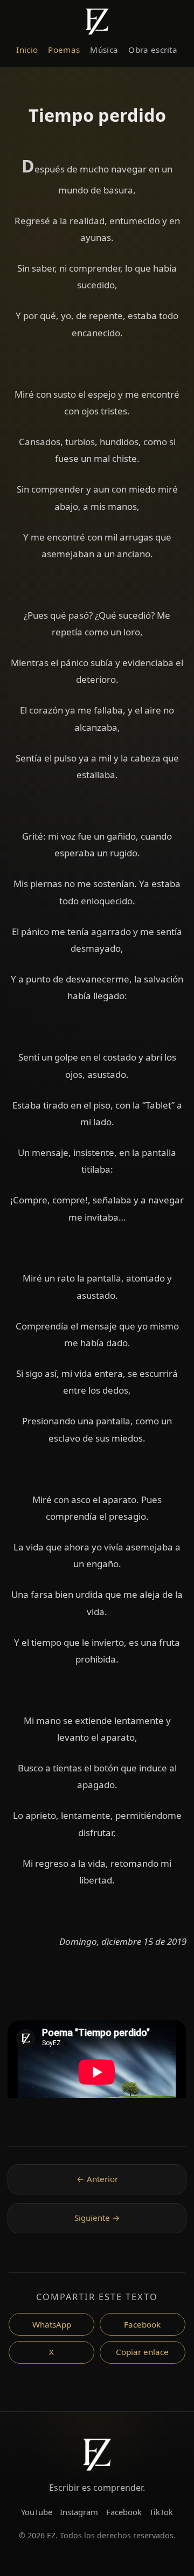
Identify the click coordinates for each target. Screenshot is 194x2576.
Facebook (142, 2324)
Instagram (79, 2512)
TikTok (161, 2512)
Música (104, 50)
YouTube (37, 2512)
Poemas (64, 50)
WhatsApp (52, 2324)
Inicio (27, 50)
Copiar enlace (142, 2352)
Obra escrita (153, 50)
